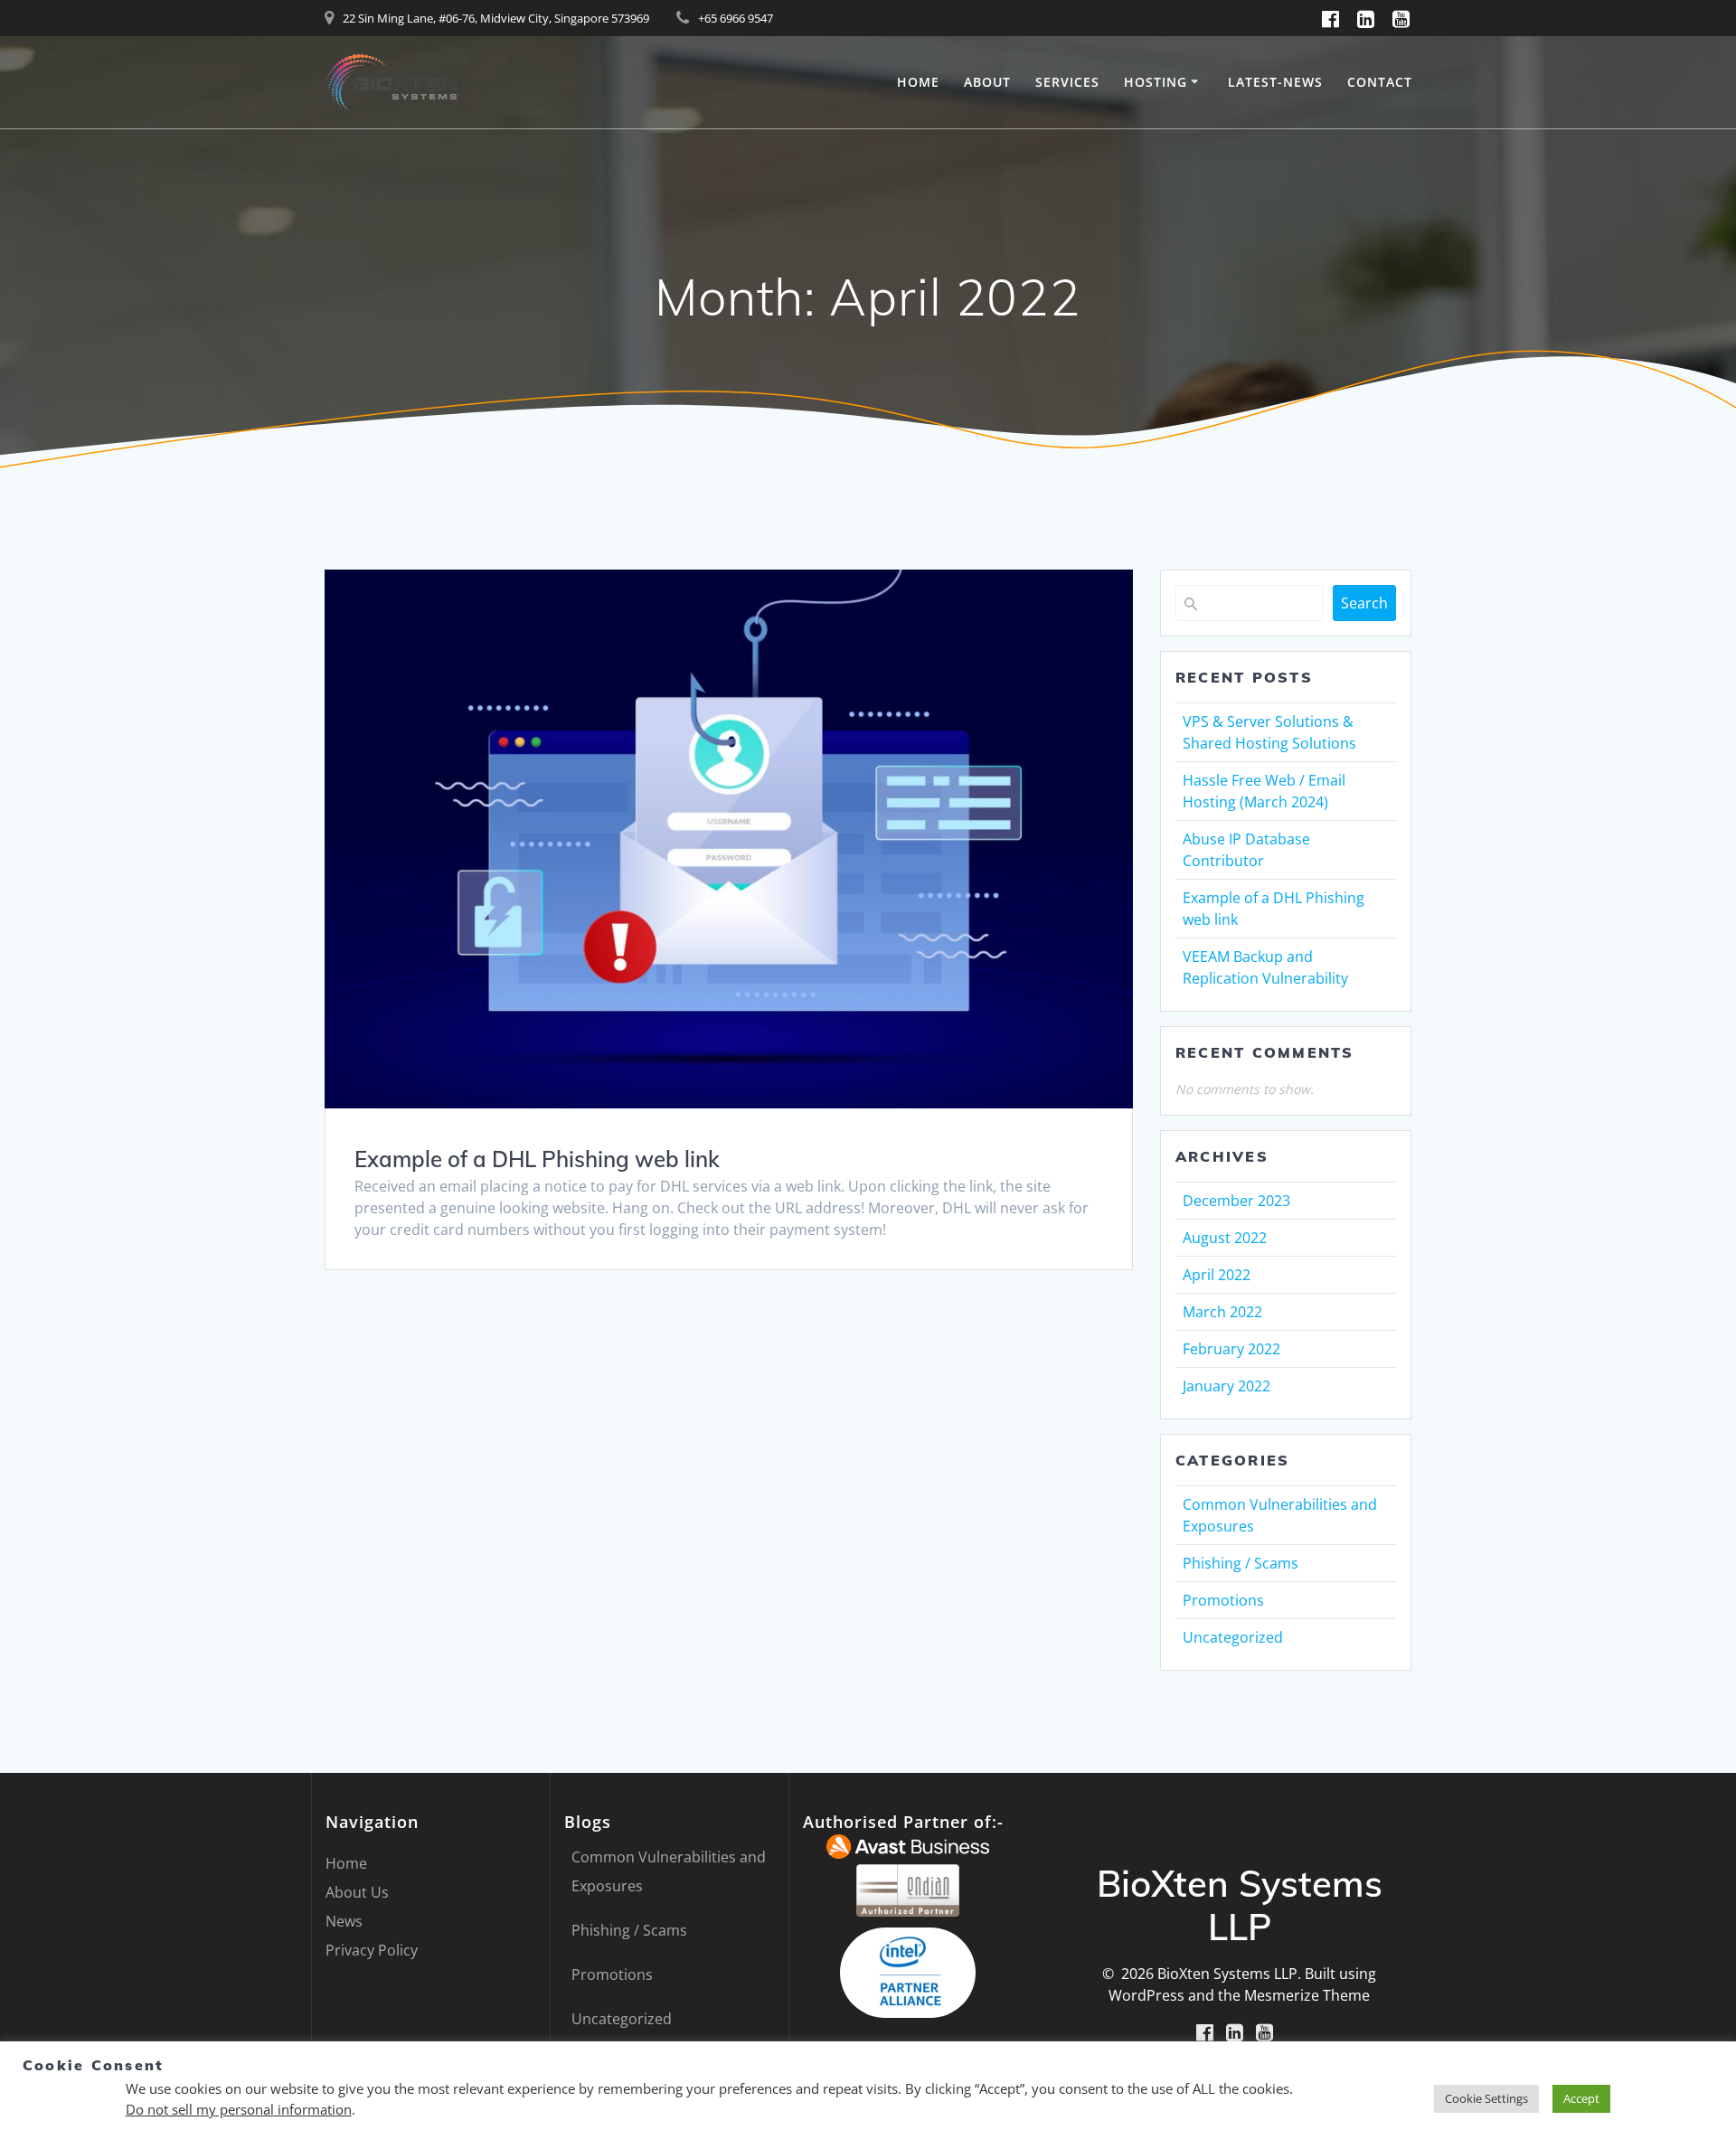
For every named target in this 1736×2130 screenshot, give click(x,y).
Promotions (1223, 1600)
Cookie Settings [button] (1486, 2098)
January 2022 (1227, 1386)
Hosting (1156, 82)
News (344, 1921)
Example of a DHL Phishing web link (537, 1159)
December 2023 (1236, 1201)
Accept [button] (1581, 2098)
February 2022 (1231, 1349)
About (987, 82)
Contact (1380, 82)
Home (918, 82)
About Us (357, 1892)
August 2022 (1225, 1238)
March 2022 (1222, 1312)
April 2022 (1217, 1275)
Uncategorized (1233, 1637)
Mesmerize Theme (1307, 1995)
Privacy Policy (372, 1950)
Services (1067, 82)
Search (1364, 603)
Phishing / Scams (1241, 1563)
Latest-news (1275, 82)
